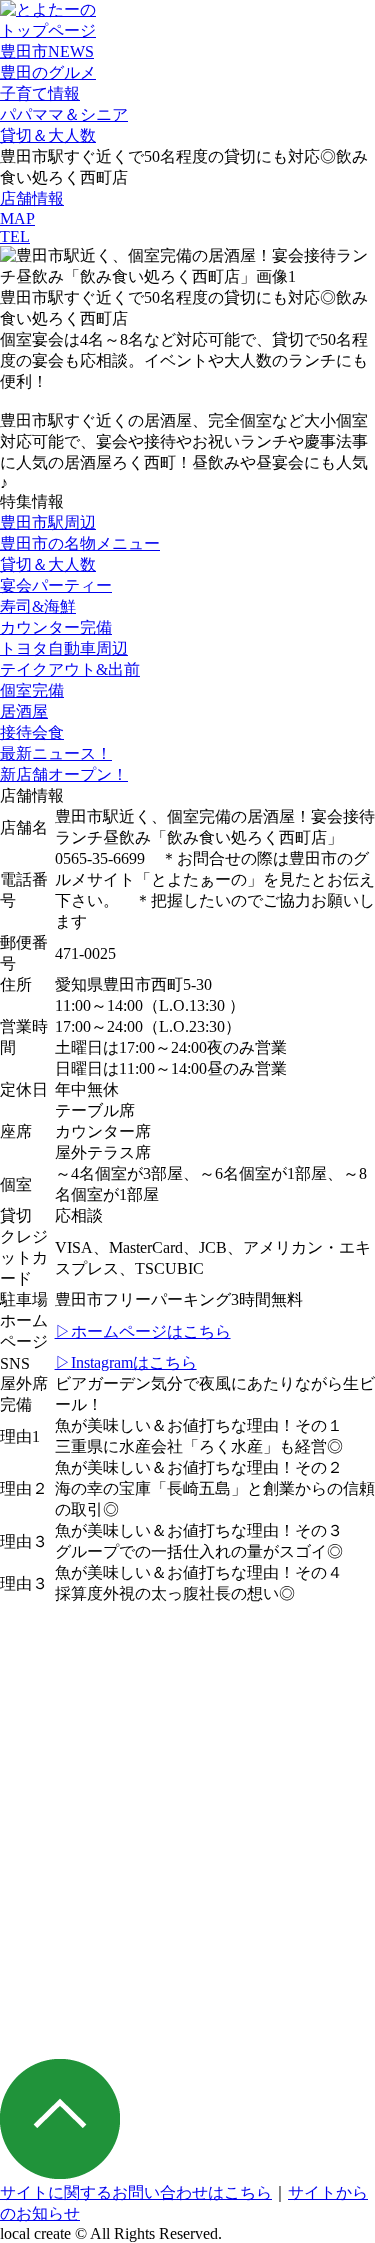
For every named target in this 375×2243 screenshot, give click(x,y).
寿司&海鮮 (38, 606)
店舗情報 (32, 198)
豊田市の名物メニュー (80, 543)
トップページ (48, 30)
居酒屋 (24, 711)
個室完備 (32, 690)
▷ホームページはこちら (143, 1331)
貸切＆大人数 (48, 135)
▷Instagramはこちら (126, 1362)
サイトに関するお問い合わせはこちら (136, 2192)
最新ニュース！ (56, 753)
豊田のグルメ (48, 72)
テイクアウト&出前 (70, 669)
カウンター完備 (56, 627)
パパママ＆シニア (64, 114)
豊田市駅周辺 (48, 522)
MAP (17, 218)
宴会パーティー (56, 585)
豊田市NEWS (47, 51)
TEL (15, 236)
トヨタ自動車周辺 (64, 648)
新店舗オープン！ (64, 774)
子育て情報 (40, 93)
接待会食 (32, 732)
